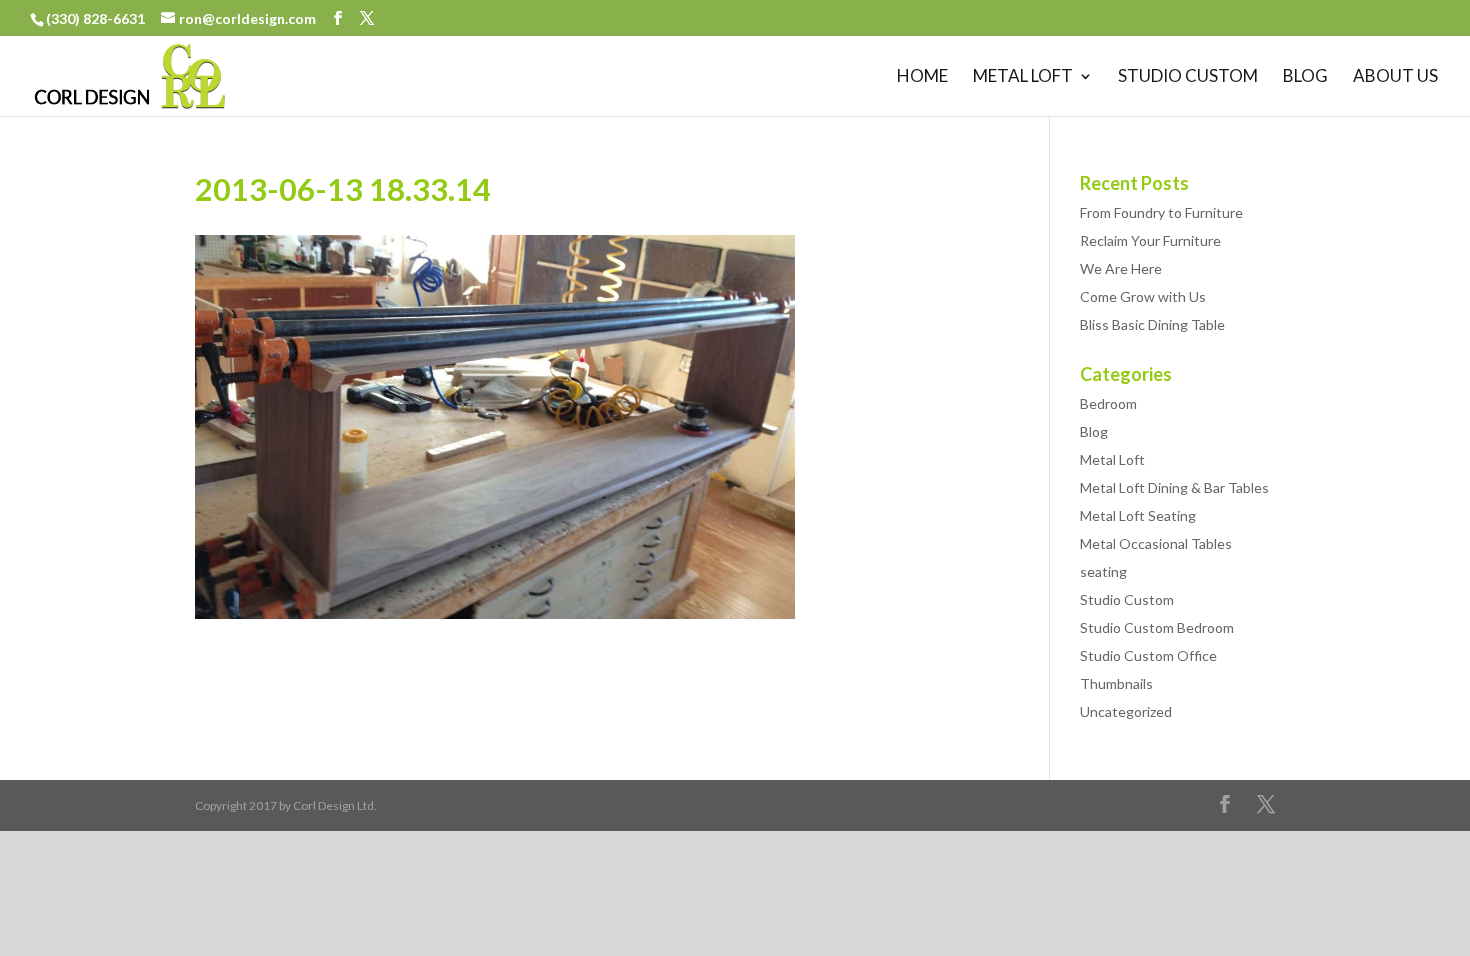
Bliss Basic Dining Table (1152, 324)
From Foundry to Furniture (1161, 212)
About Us (1395, 77)
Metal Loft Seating (1138, 515)
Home (922, 77)
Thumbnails (1116, 683)
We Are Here (1121, 268)
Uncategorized (1126, 711)
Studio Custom (1188, 77)
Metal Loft (1023, 77)
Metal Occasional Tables (1156, 543)
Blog (1305, 77)
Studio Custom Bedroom (1157, 627)
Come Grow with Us (1143, 296)
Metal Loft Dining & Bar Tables (1174, 487)
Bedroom (1108, 403)
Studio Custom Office (1148, 655)
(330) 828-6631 (97, 18)
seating (1103, 571)
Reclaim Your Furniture (1150, 240)
